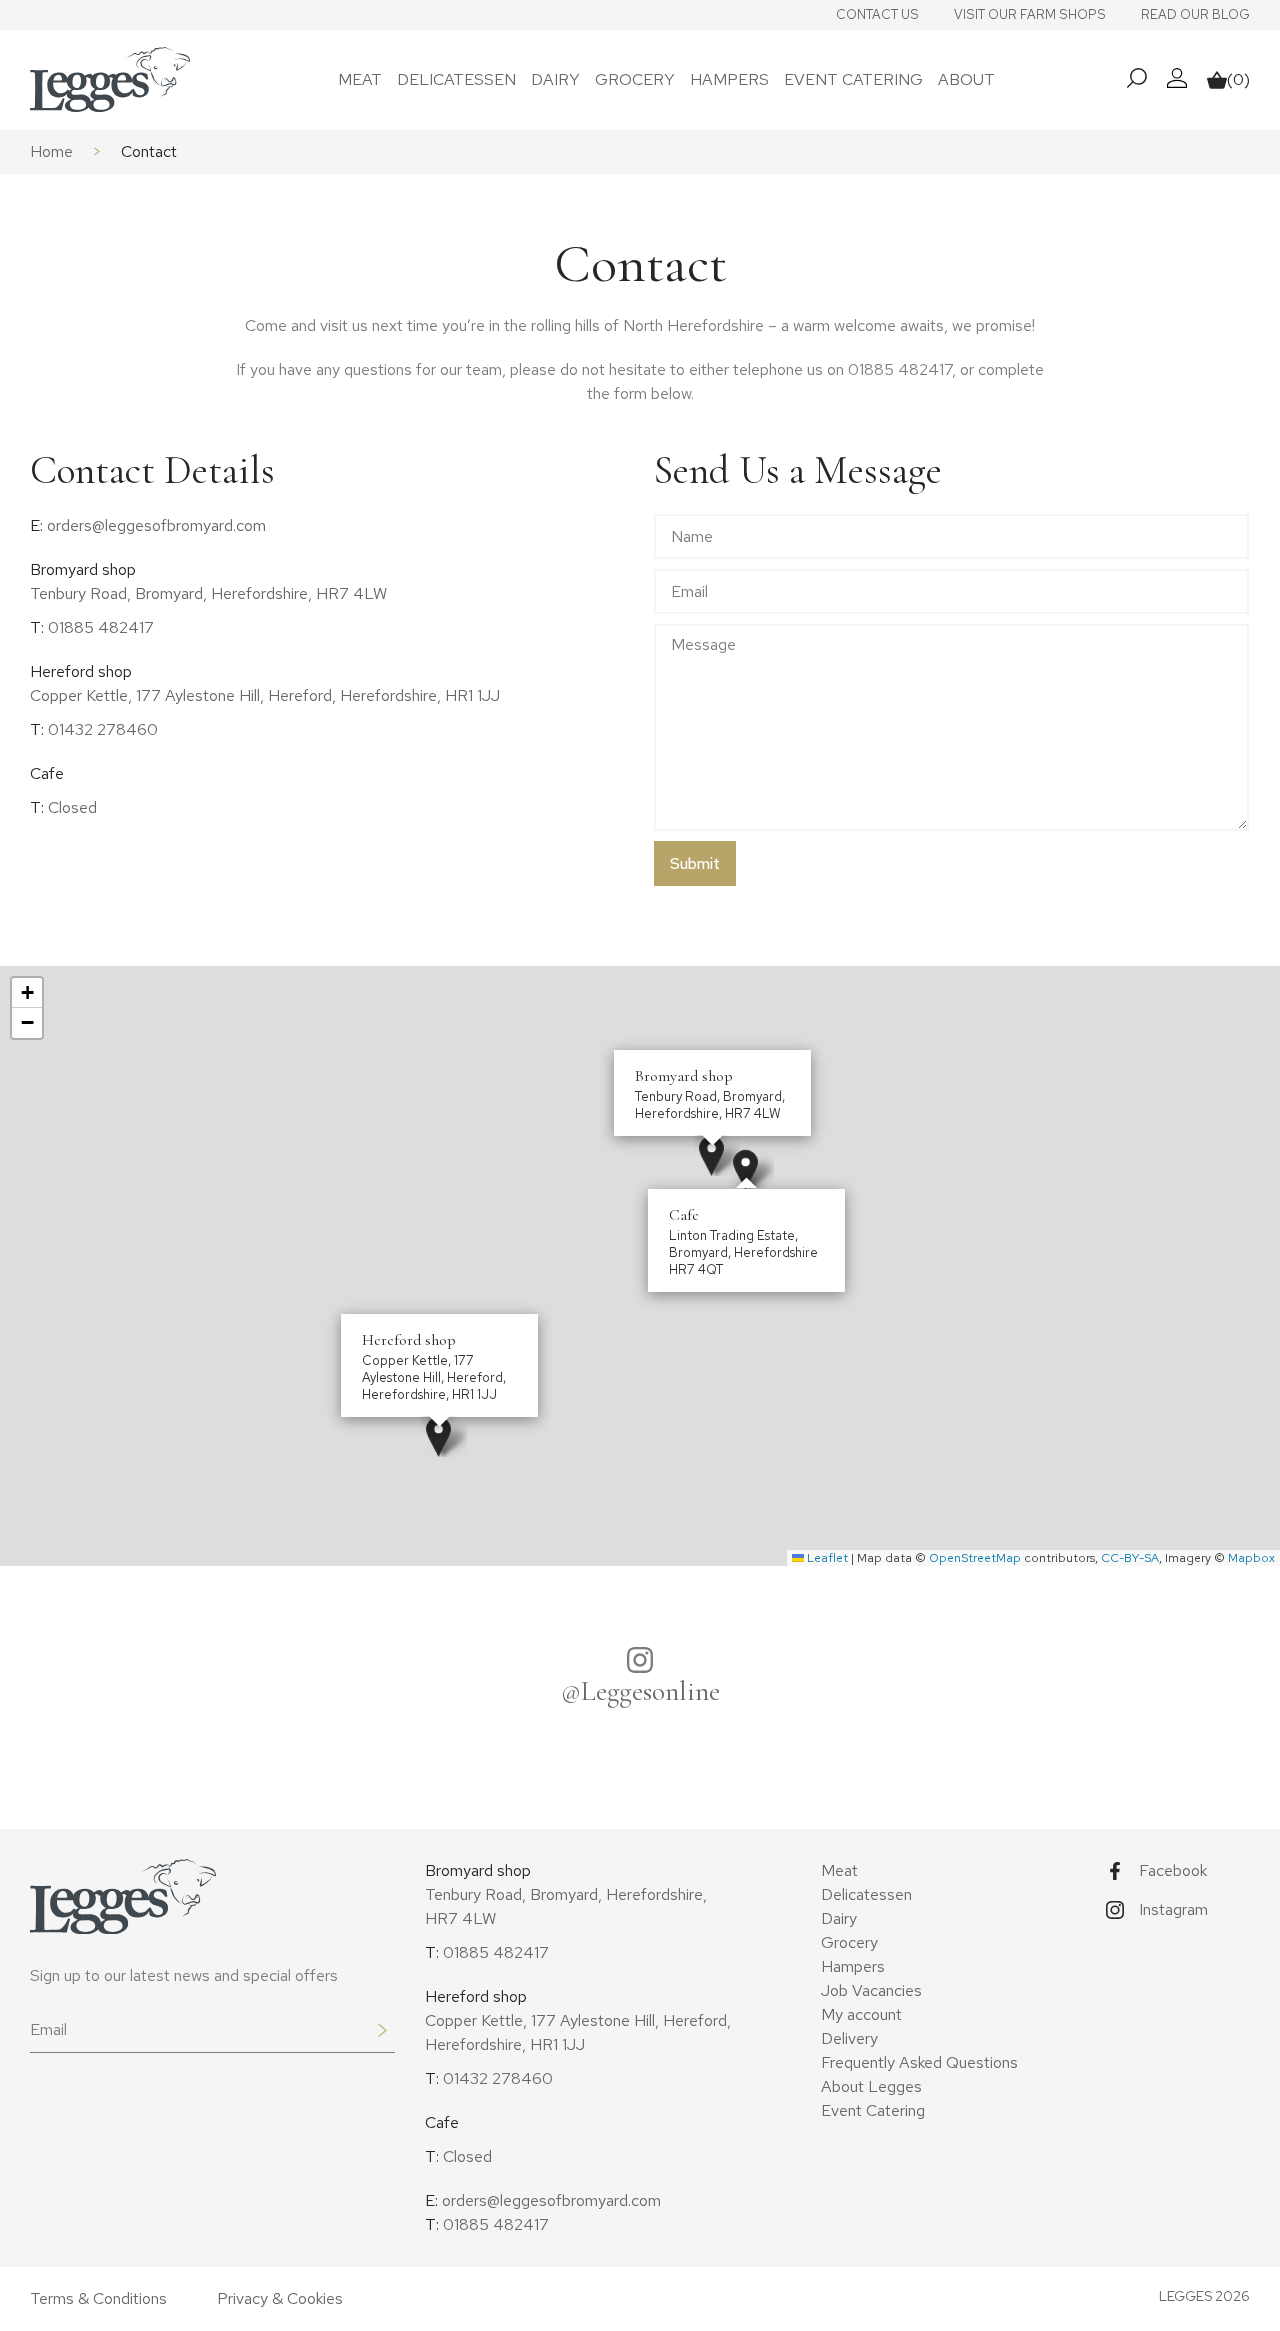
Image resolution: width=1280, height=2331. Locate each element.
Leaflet (826, 1558)
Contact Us (877, 14)
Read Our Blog (1195, 14)
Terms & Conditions (98, 2298)
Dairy (555, 79)
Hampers (729, 79)
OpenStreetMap (975, 1558)
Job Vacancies (871, 1990)
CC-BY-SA (1130, 1558)
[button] (711, 1155)
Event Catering (853, 79)
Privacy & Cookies (280, 2298)
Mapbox (1251, 1558)
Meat (360, 79)
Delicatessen (456, 79)
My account (861, 2014)
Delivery (849, 2038)
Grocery (635, 79)
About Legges (871, 2086)
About (966, 79)
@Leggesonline (640, 1691)
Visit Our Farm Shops (1030, 14)
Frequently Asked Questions (919, 2062)
